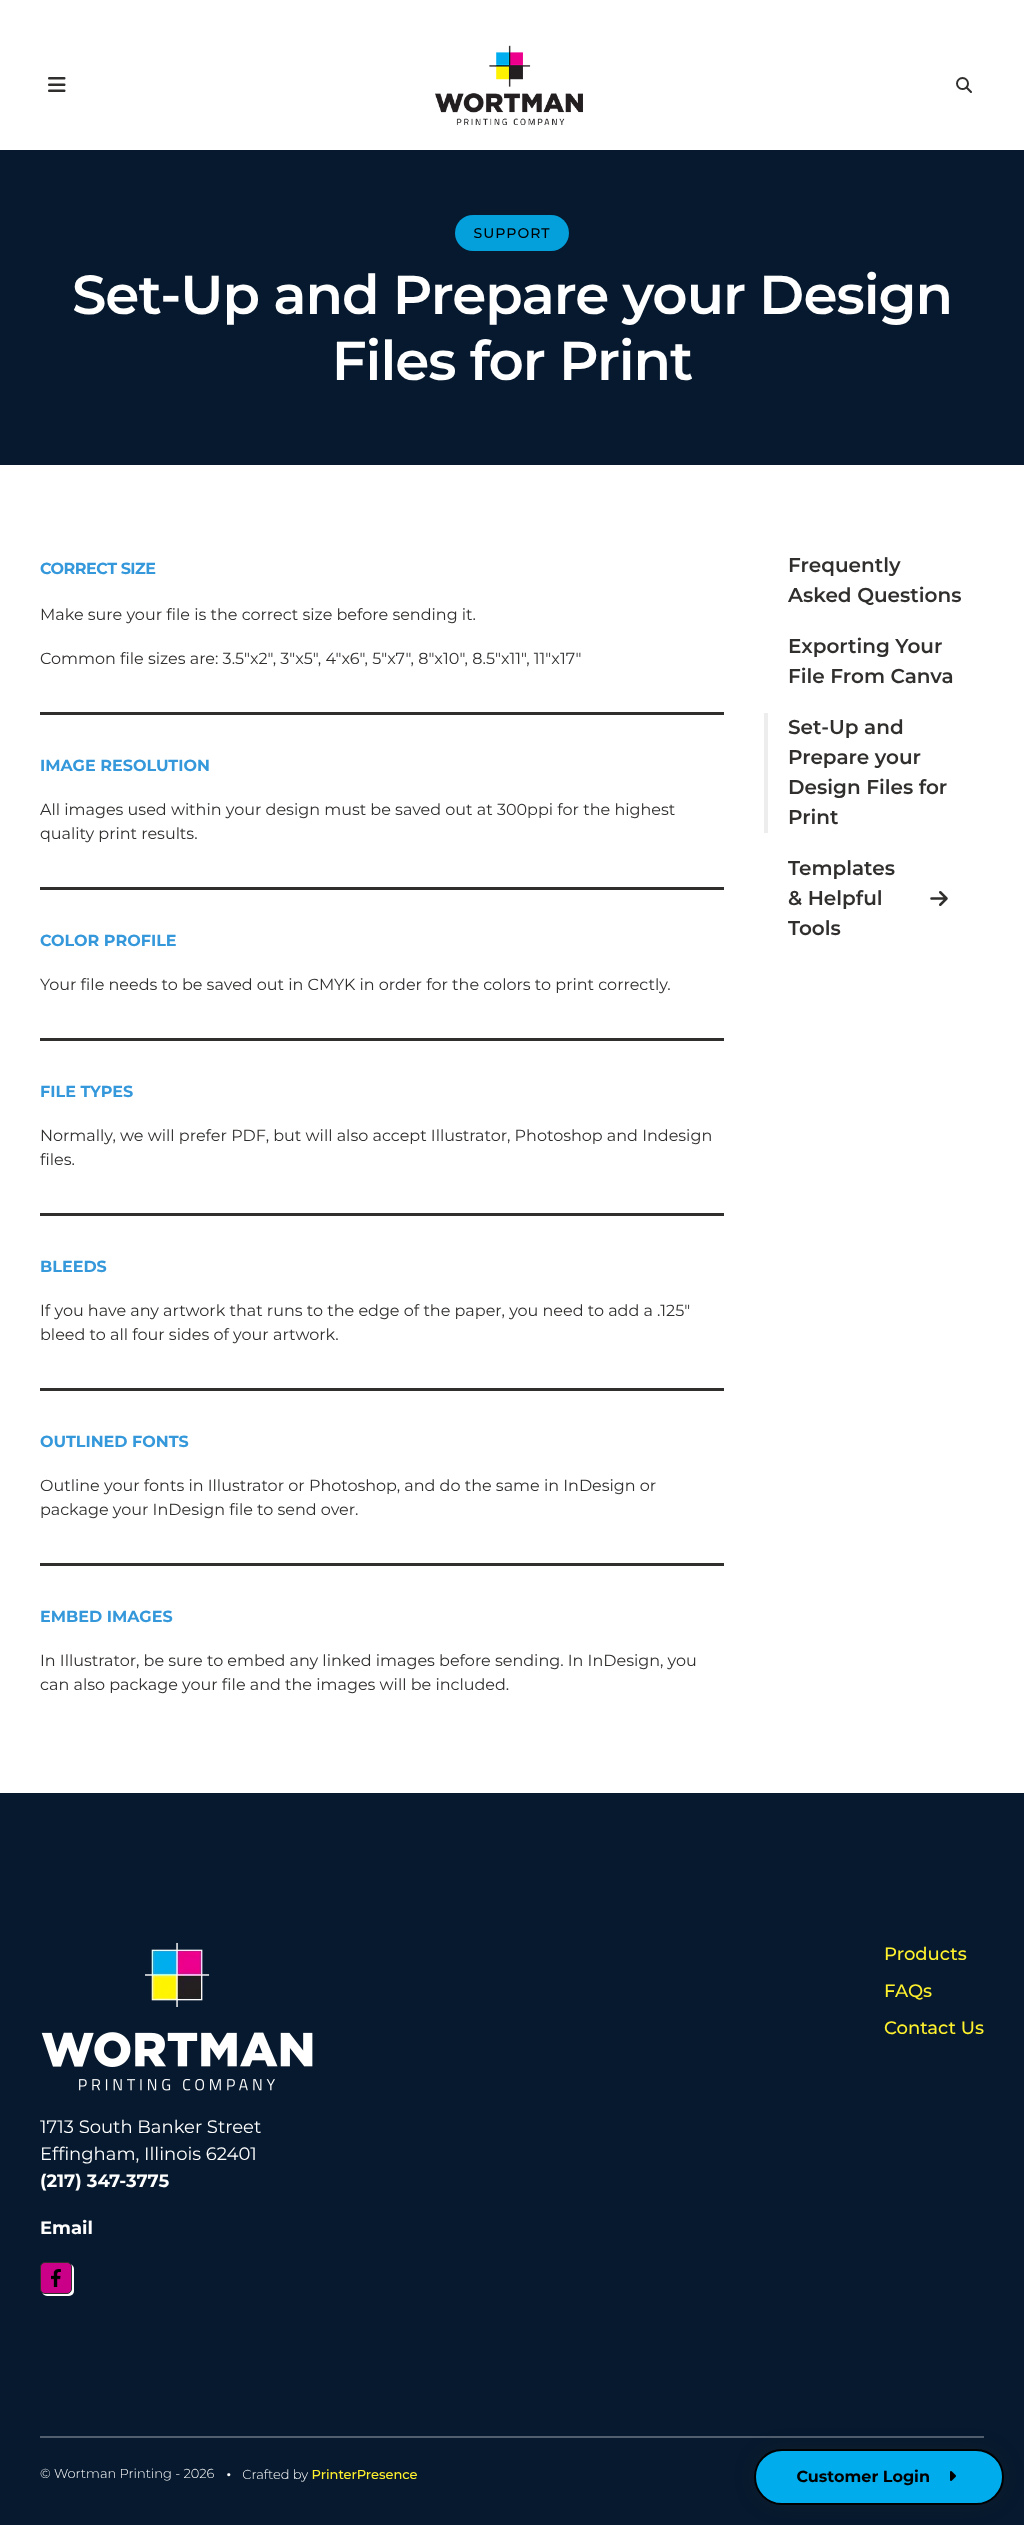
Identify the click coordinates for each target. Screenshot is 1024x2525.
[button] (57, 85)
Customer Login (865, 2477)
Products (925, 1954)
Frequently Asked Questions (875, 581)
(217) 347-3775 (104, 2181)
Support (512, 233)
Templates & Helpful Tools (841, 899)
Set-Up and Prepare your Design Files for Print (867, 773)
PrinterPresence (365, 2475)
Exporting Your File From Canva (871, 662)
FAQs (908, 1991)
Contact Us (934, 2028)
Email (66, 2228)
